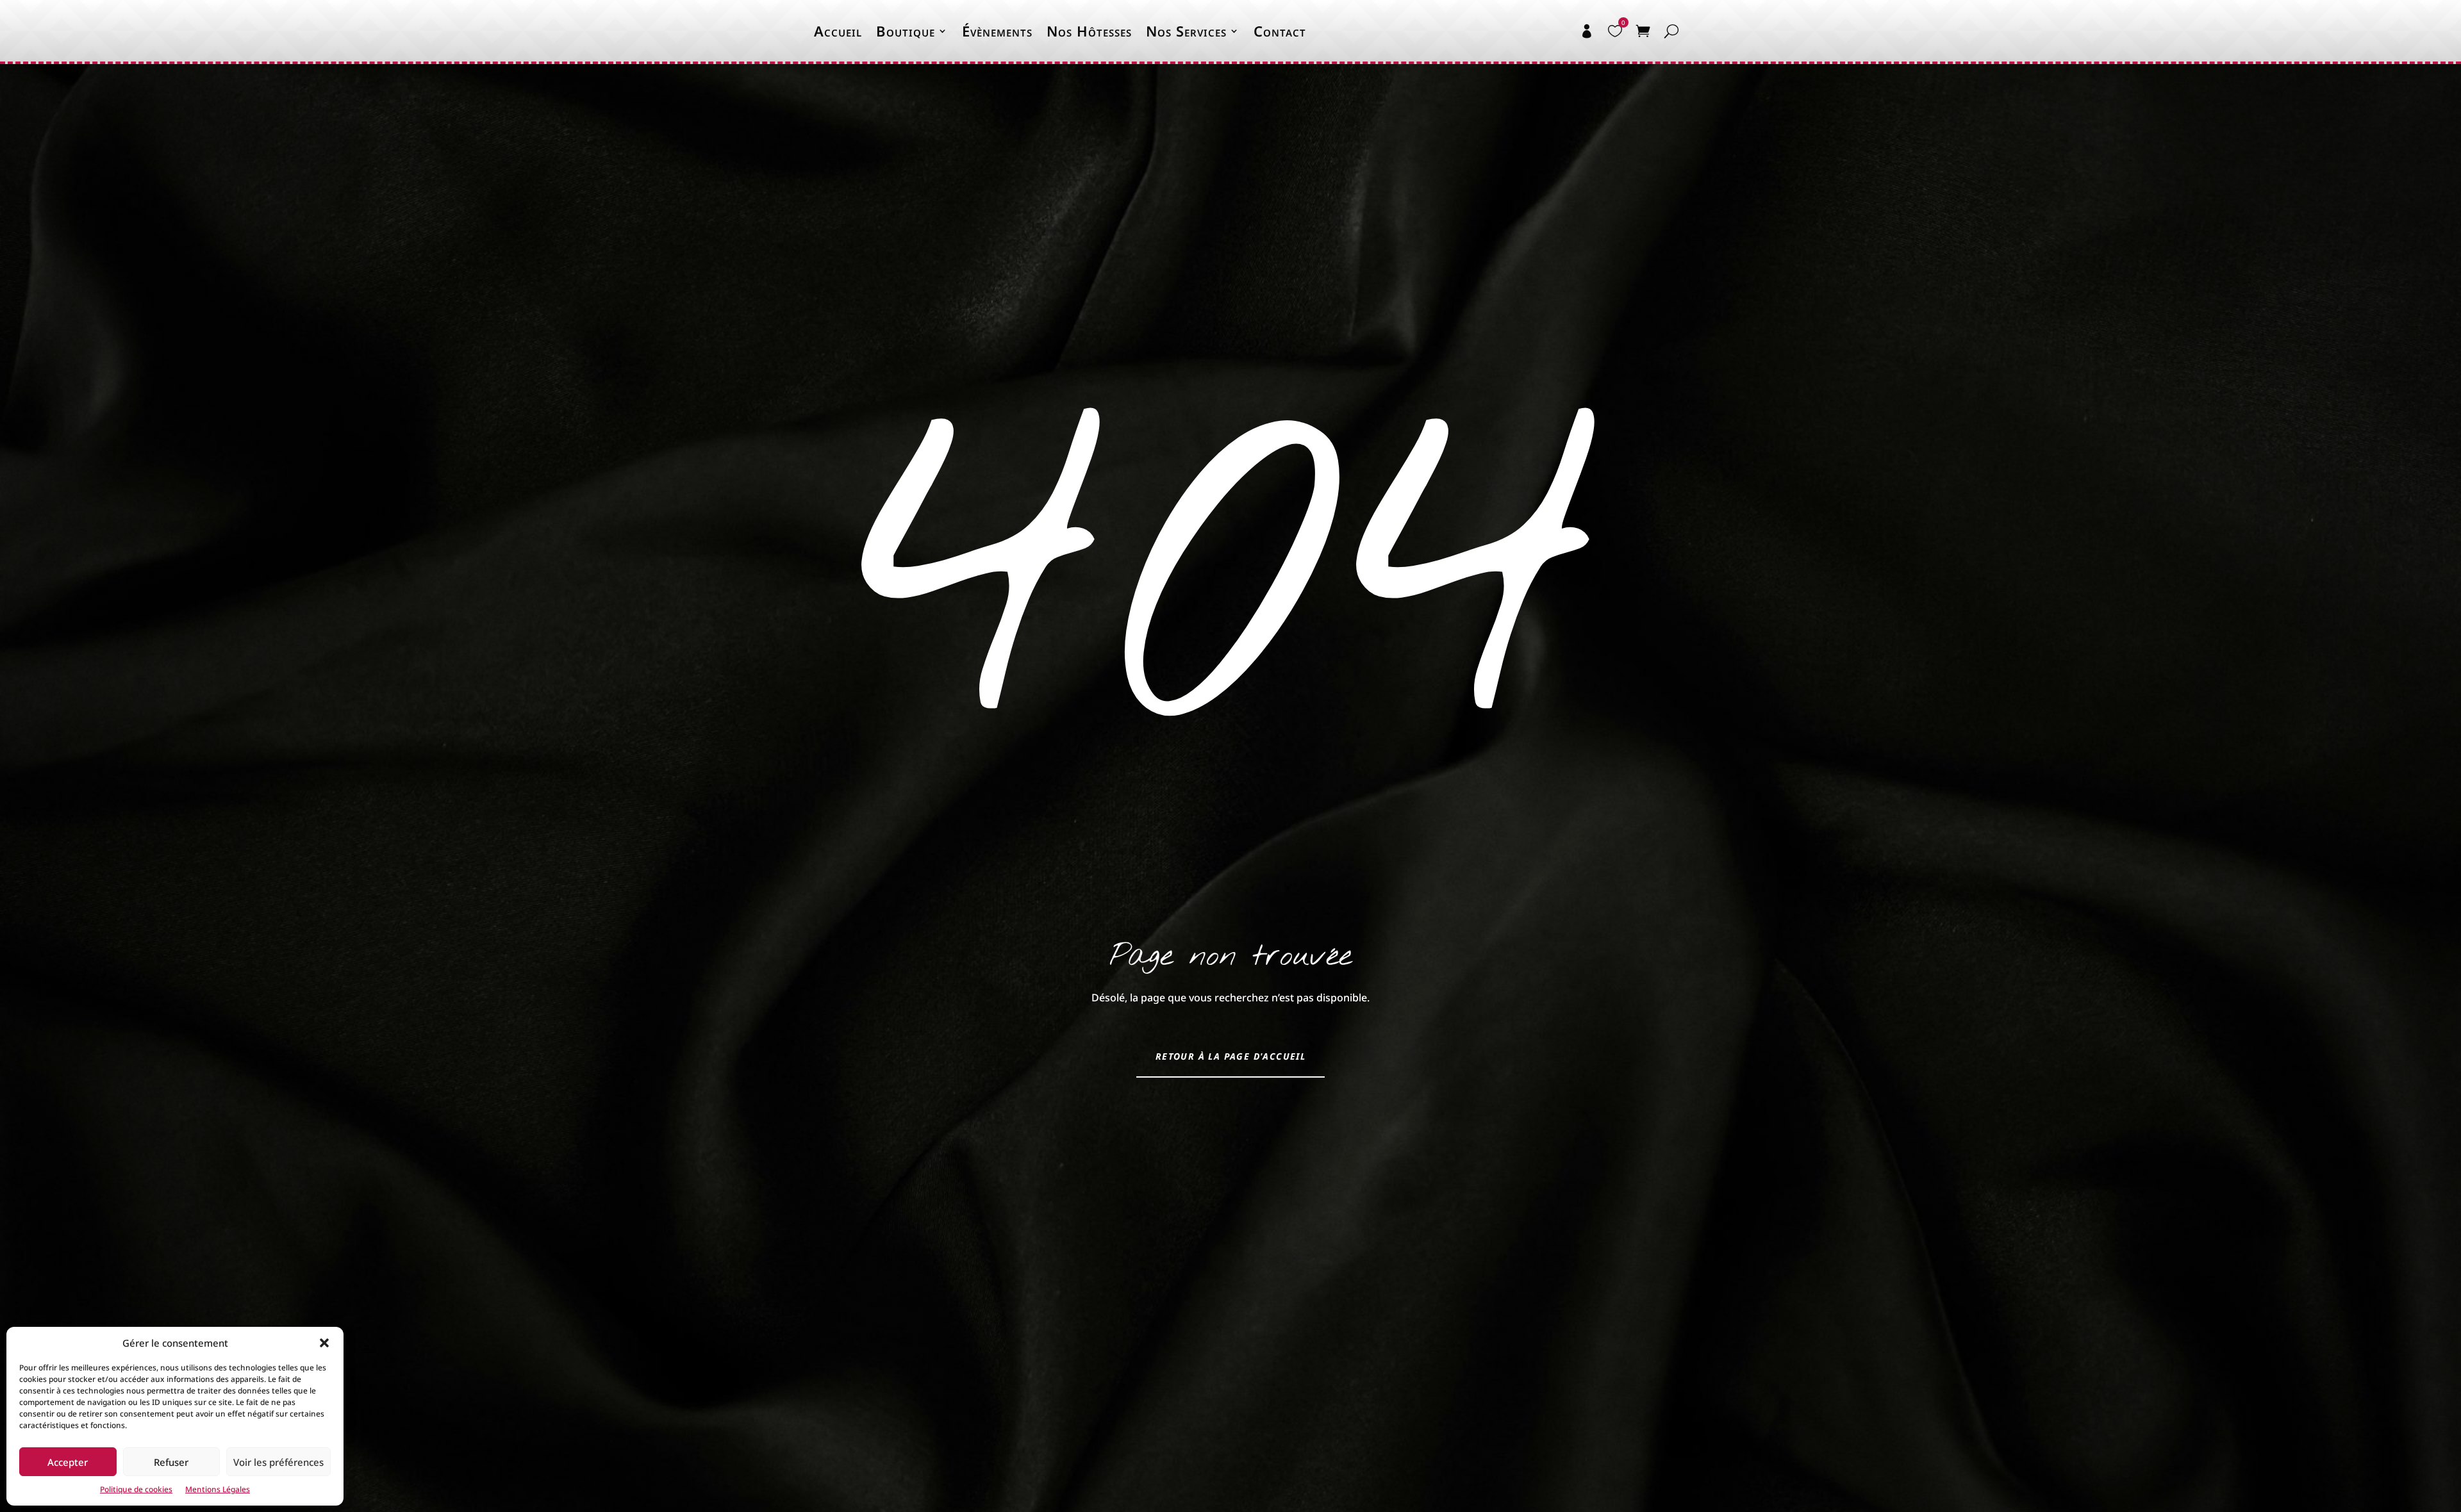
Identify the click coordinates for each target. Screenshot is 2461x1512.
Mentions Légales (218, 1489)
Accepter (68, 1462)
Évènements (997, 31)
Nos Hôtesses (1089, 31)
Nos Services (1186, 31)
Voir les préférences (278, 1462)
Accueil (838, 31)
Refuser (171, 1462)
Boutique (906, 31)
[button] (324, 1343)
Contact (1280, 31)
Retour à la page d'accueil (1230, 1056)
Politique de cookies (136, 1489)
